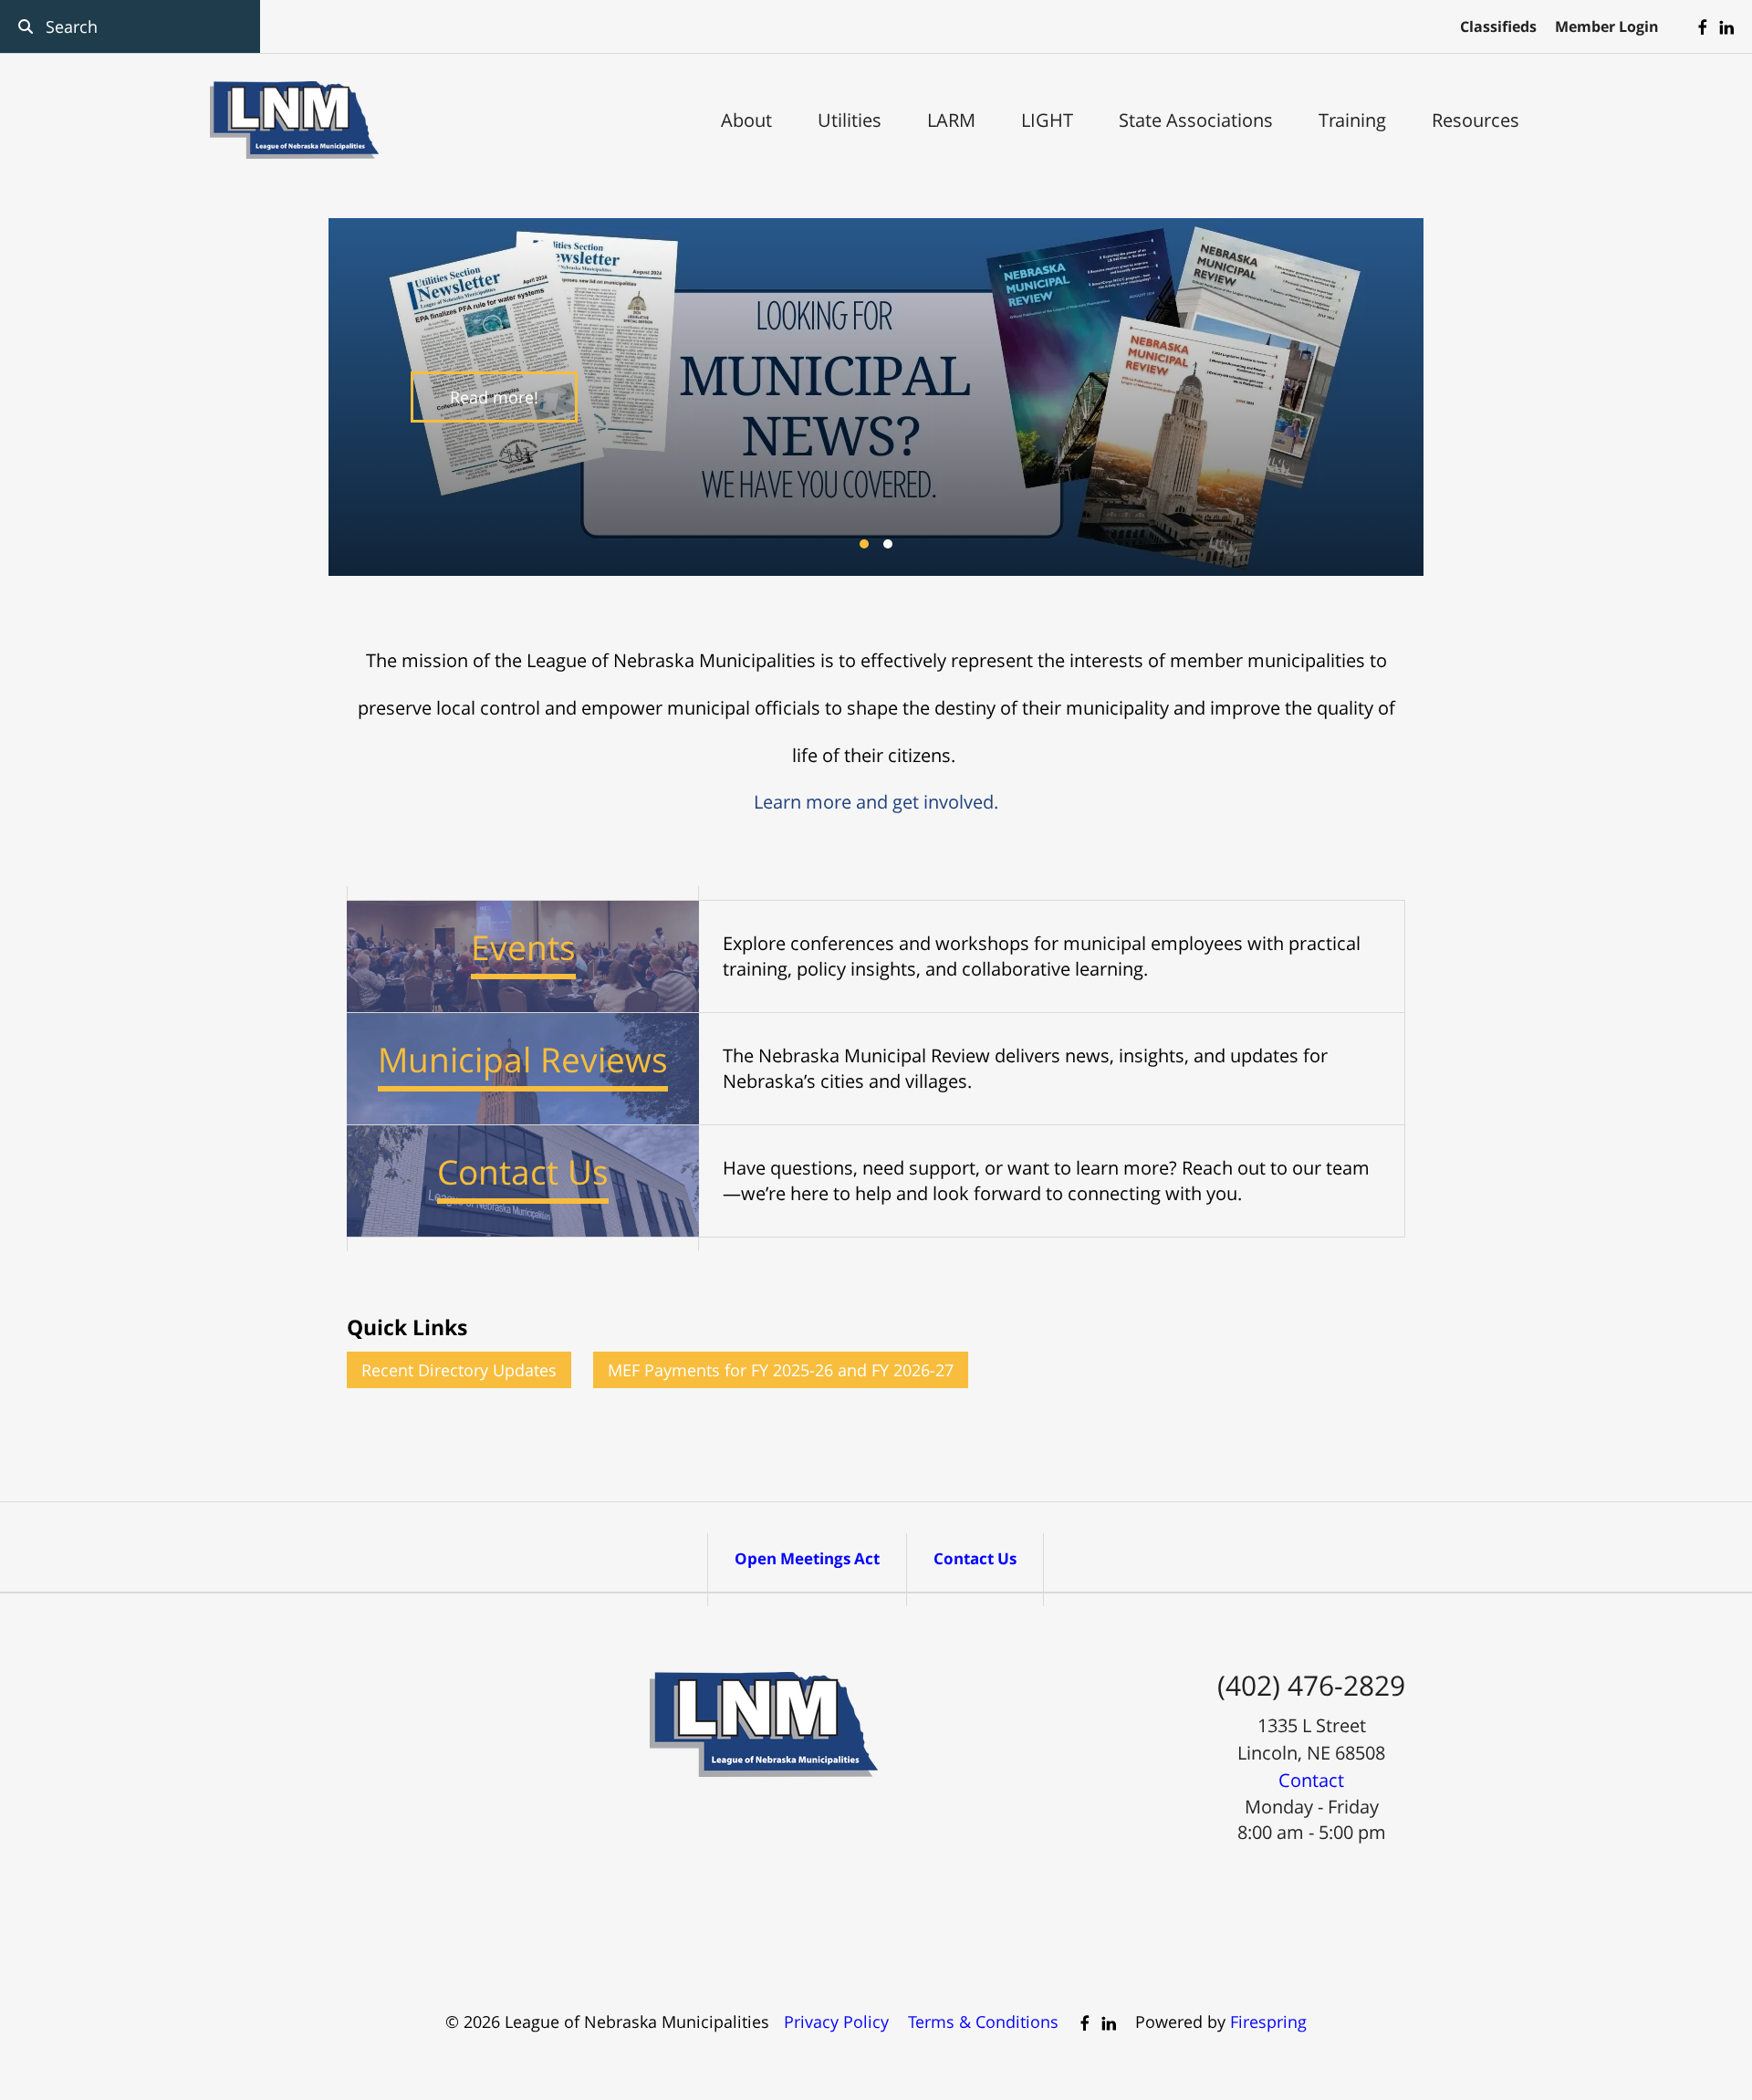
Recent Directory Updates (459, 1370)
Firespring (1268, 2022)
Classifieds (1498, 26)
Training (1352, 120)
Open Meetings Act (807, 1558)
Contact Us (975, 1558)
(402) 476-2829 (1311, 1685)
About (746, 120)
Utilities (850, 120)
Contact (1311, 1780)
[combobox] (130, 26)
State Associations (1196, 120)
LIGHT (1047, 120)
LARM (951, 120)
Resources (1476, 120)
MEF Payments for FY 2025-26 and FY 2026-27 (781, 1370)
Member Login (1607, 26)
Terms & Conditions (983, 2022)
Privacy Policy (836, 2022)
